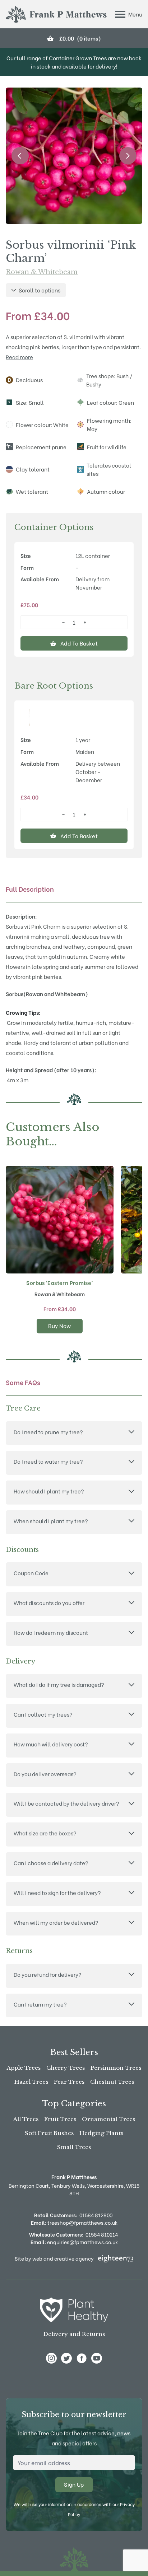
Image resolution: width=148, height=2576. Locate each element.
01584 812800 (96, 2215)
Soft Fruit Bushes (49, 2133)
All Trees (26, 2119)
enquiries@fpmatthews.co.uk (74, 2242)
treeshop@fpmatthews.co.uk (74, 2222)
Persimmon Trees (116, 2068)
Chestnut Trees (112, 2082)
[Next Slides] (128, 156)
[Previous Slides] (20, 156)
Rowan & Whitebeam (42, 272)
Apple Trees (24, 2068)
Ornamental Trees (108, 2119)
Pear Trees (69, 2082)
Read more (19, 357)
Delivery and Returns (74, 2334)
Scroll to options (40, 290)
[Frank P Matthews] (56, 14)
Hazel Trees (31, 2082)
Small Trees (74, 2147)
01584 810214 (102, 2234)
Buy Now (60, 1325)
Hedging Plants (101, 2133)
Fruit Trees (60, 2119)
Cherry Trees (66, 2068)
